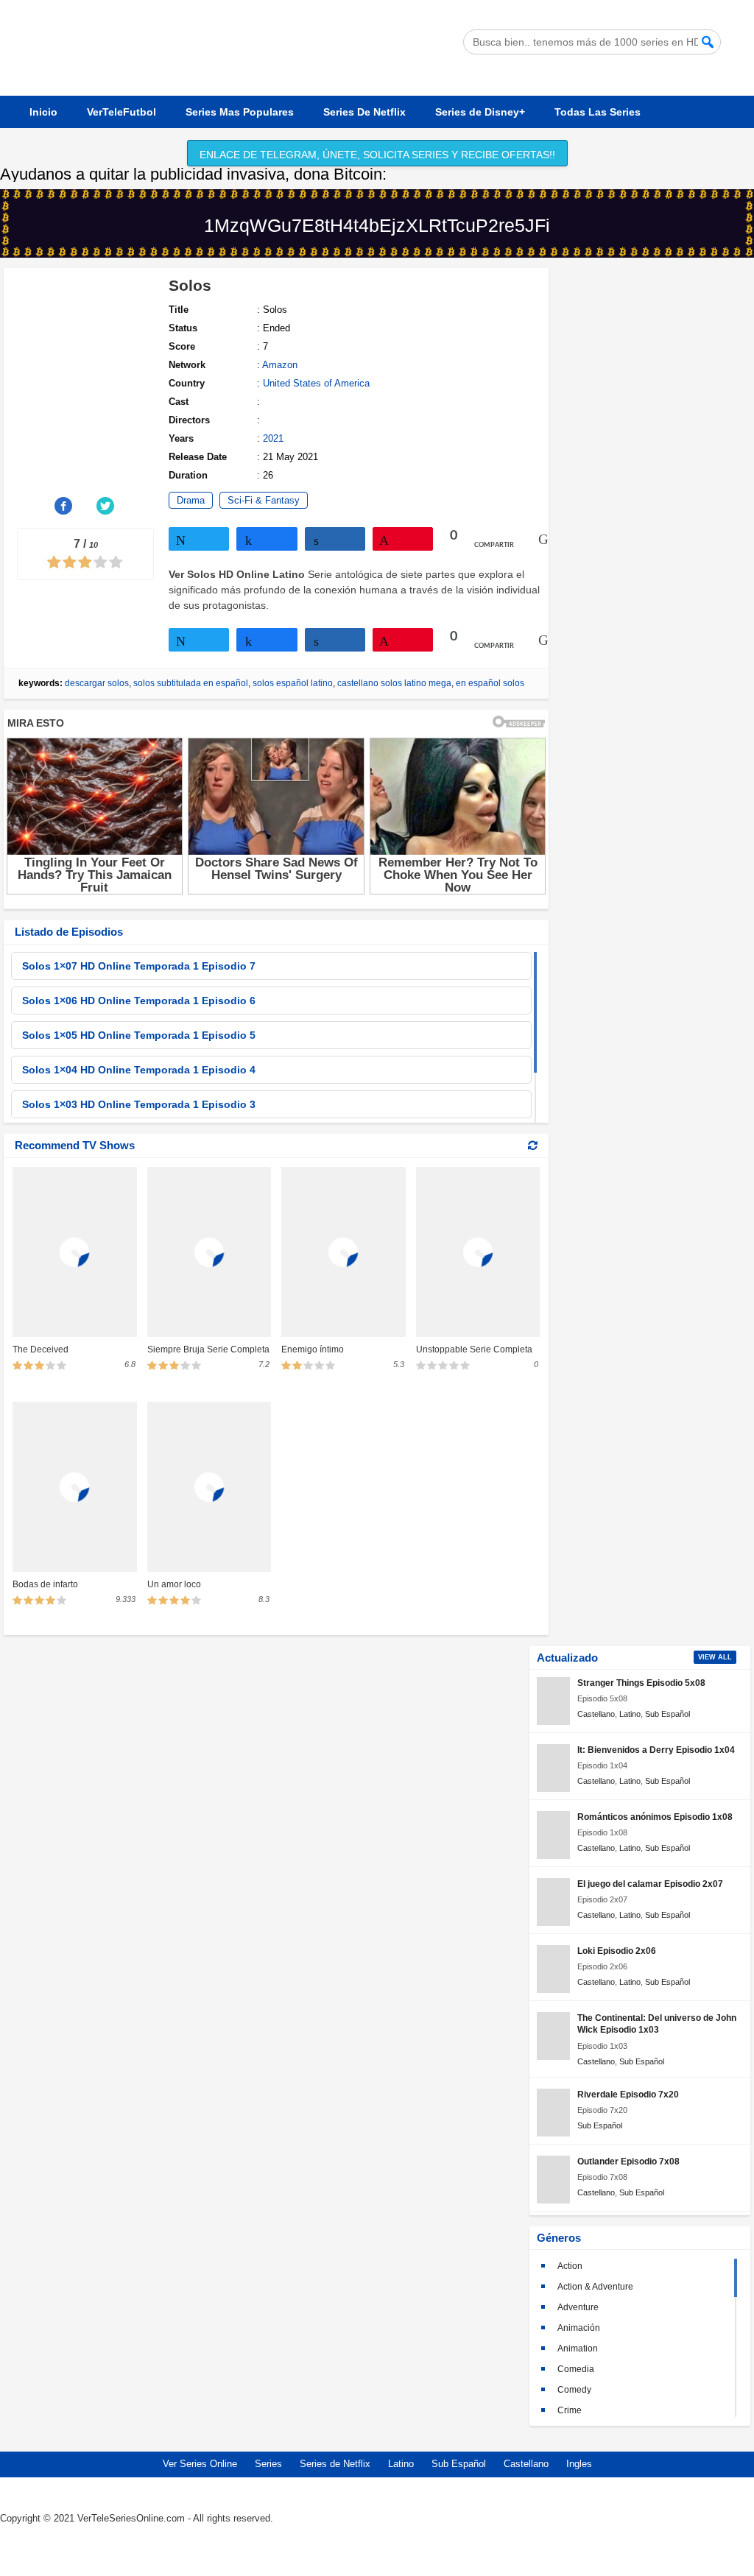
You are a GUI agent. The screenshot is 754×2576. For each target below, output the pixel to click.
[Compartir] (267, 539)
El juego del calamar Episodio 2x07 (650, 1884)
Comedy (574, 2390)
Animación (579, 2328)
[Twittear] (199, 539)
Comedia (576, 2369)
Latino (630, 1714)
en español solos (490, 683)
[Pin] (403, 539)
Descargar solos (97, 683)
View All (715, 1657)
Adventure (578, 2307)
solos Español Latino (293, 683)
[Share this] (64, 506)
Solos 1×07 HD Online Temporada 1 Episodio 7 (139, 966)
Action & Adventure (595, 2287)
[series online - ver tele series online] (147, 74)
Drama (191, 500)
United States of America (316, 383)
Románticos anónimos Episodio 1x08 (655, 1817)
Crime (570, 2410)
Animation (578, 2349)
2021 (273, 438)
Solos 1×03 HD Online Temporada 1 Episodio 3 (139, 1104)
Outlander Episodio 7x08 (628, 2161)
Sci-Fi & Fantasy (264, 500)
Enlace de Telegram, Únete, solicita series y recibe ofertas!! (377, 155)
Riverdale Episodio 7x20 (628, 2094)
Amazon (280, 365)
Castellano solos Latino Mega (394, 683)
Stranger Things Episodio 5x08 (641, 1683)
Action (570, 2266)
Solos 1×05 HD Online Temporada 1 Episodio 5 (139, 1035)
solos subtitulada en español (191, 683)
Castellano (596, 1714)
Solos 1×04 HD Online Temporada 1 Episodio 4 (139, 1070)
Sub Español (667, 1714)
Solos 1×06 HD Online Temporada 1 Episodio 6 (139, 1001)
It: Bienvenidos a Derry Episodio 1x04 (656, 1750)
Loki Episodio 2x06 (617, 1951)
